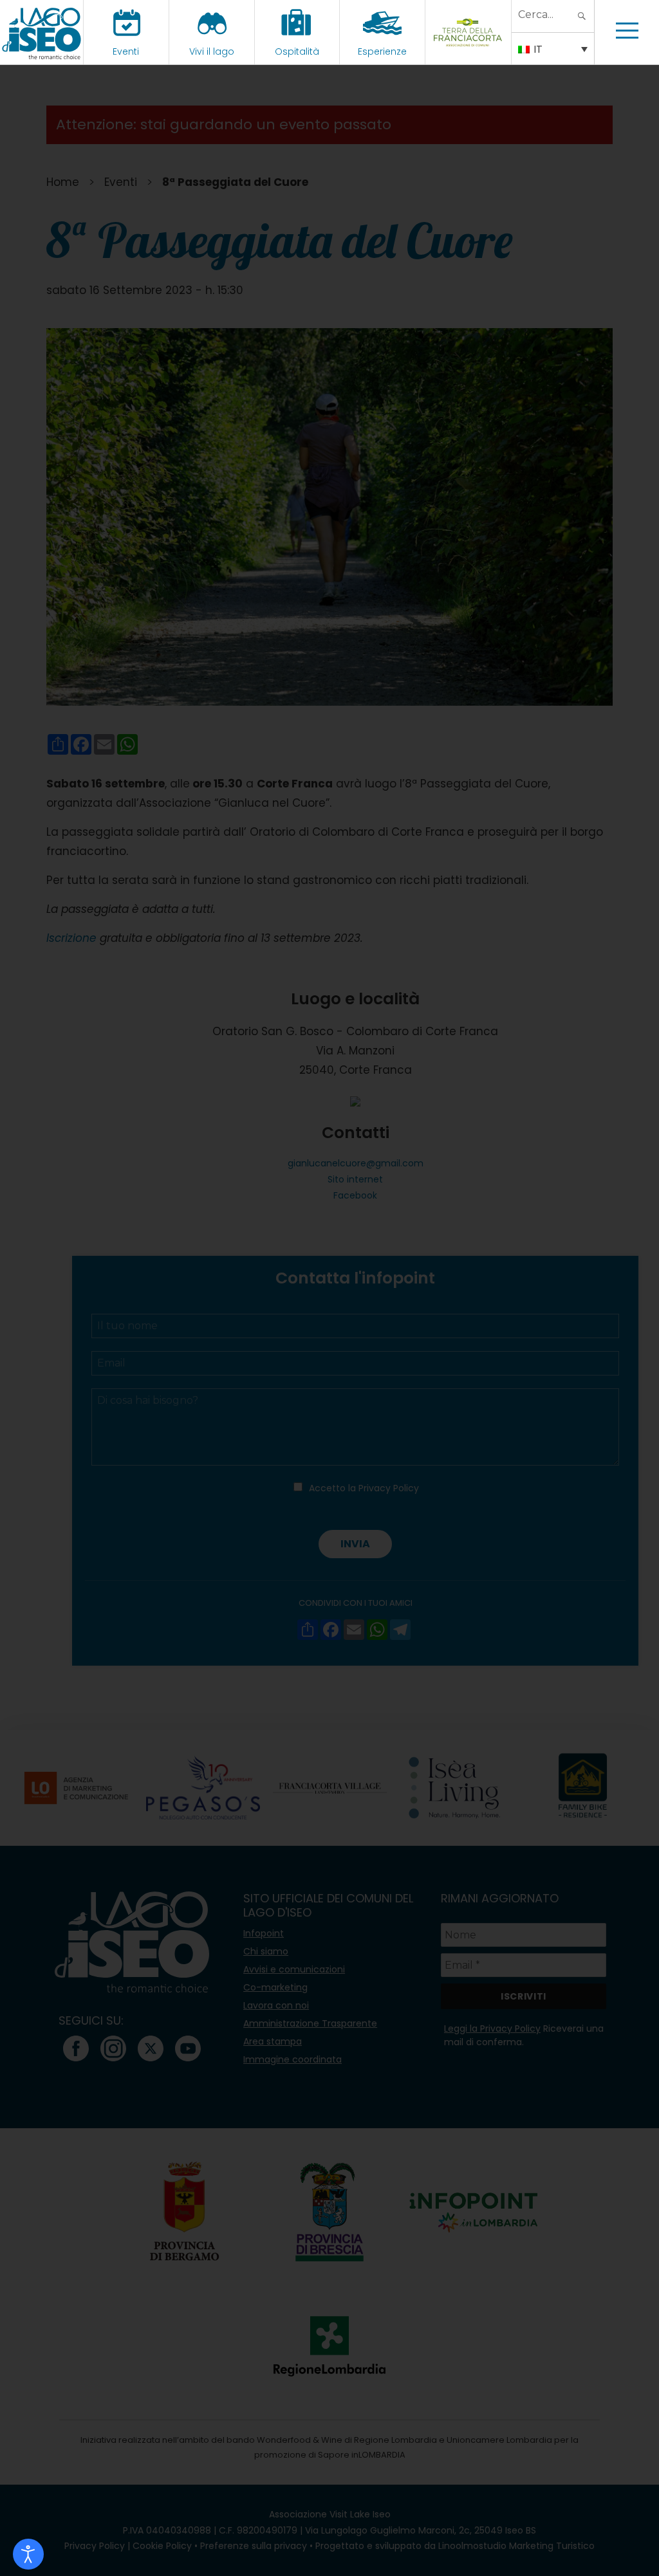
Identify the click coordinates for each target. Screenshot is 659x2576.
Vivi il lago (212, 51)
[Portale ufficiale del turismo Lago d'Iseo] (42, 32)
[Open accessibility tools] (28, 2554)
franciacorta (468, 51)
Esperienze (382, 51)
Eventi (126, 51)
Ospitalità (297, 51)
